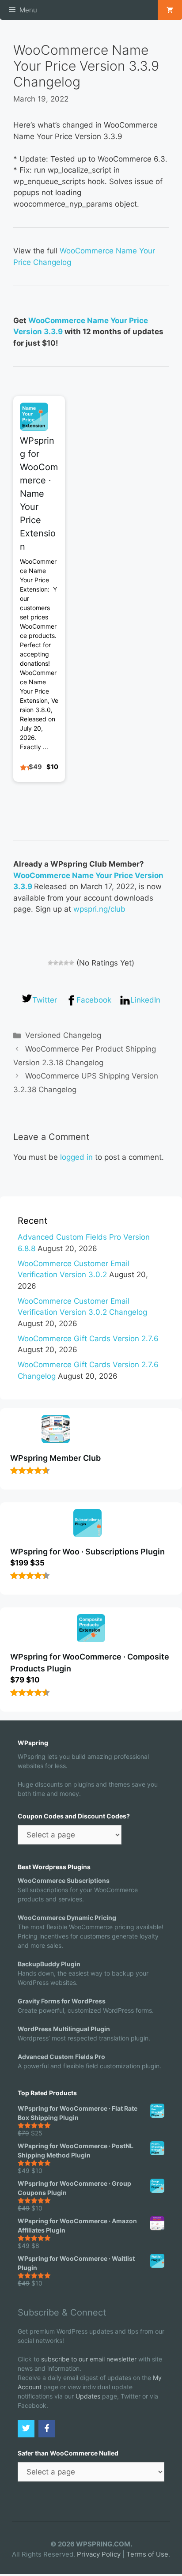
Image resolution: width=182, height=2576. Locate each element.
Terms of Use (147, 2554)
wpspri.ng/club (99, 909)
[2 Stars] (56, 963)
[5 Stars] (72, 963)
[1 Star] (50, 963)
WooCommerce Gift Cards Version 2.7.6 (88, 1339)
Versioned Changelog (63, 1035)
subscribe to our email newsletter (89, 2359)
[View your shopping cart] (170, 10)
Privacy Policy (99, 2554)
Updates (88, 2396)
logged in (76, 1157)
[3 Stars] (61, 963)
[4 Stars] (66, 963)
